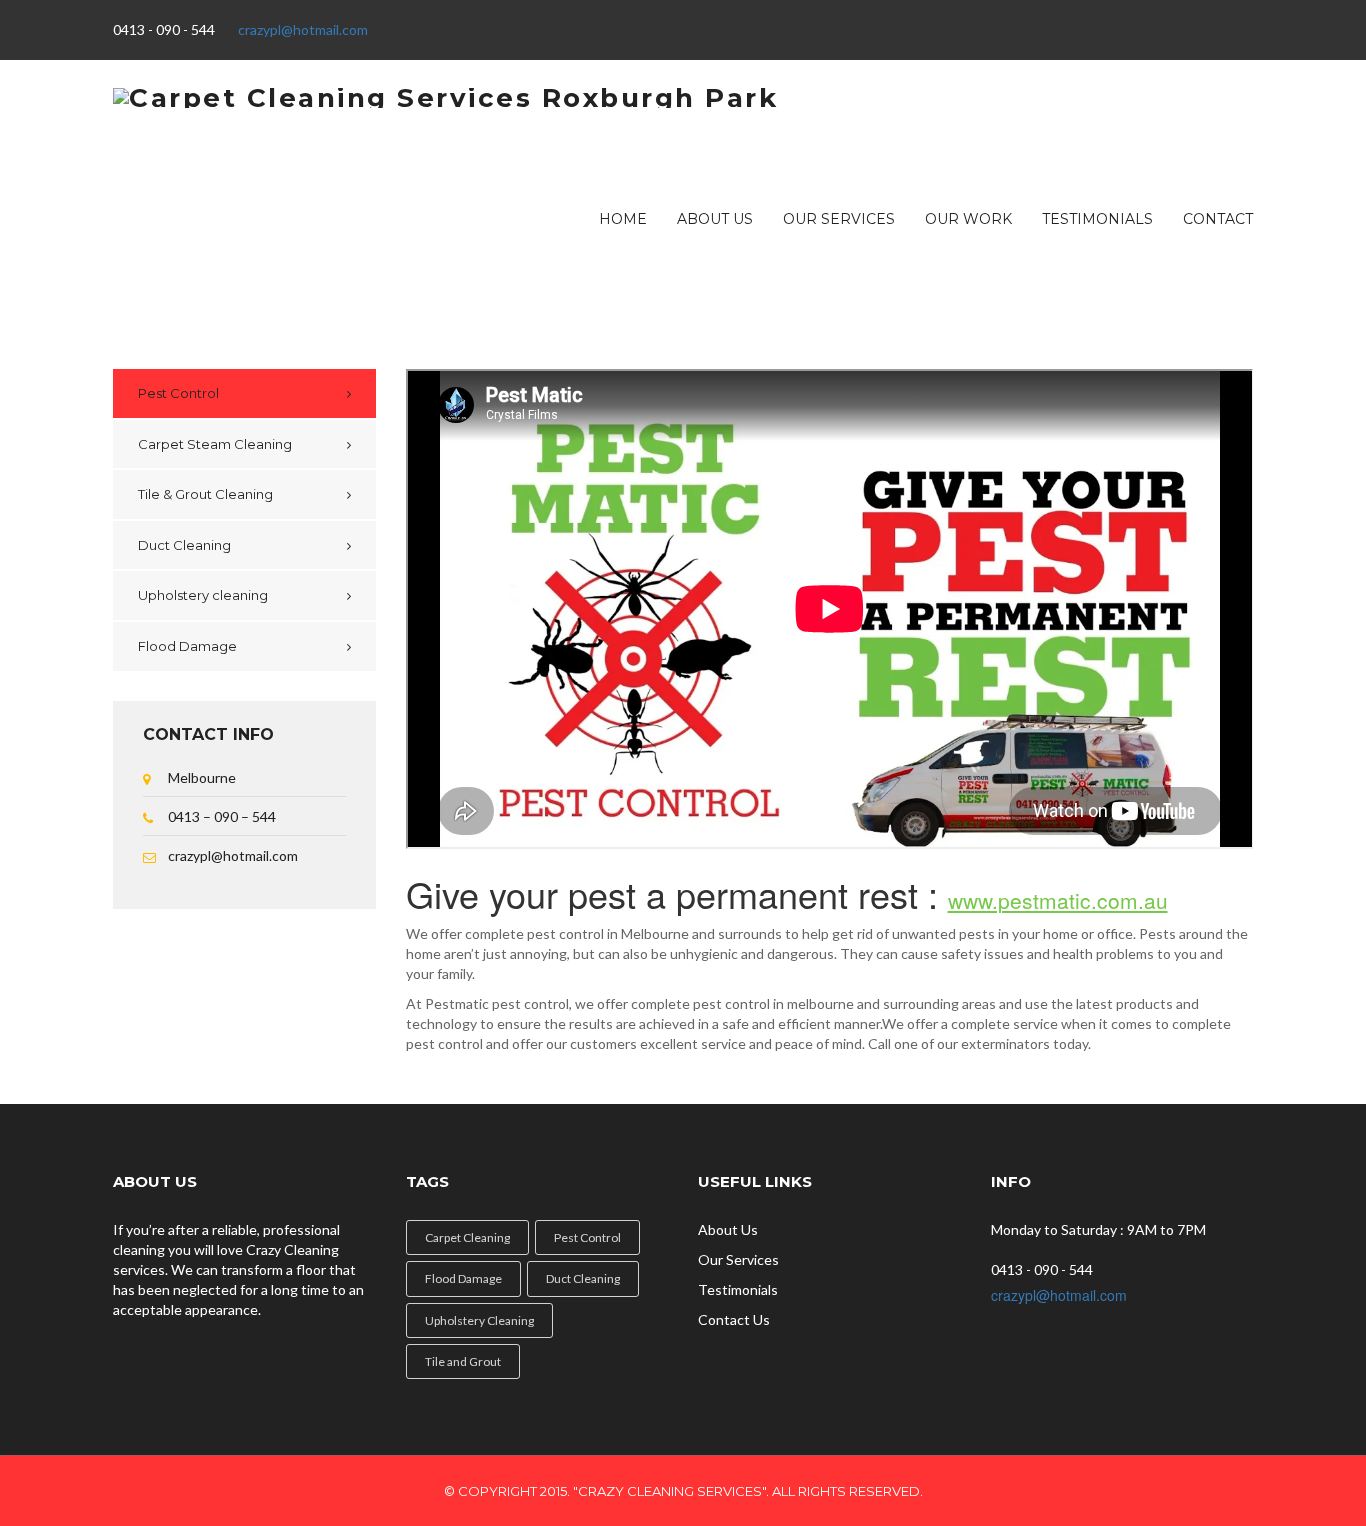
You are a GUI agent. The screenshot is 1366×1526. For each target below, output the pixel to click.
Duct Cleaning (184, 545)
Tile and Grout (463, 1361)
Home (623, 219)
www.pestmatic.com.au (1058, 900)
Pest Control (178, 393)
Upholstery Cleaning (479, 1320)
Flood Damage (187, 646)
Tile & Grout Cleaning (205, 494)
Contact (1218, 219)
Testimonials (1097, 219)
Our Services (839, 219)
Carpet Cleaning (467, 1237)
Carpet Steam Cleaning (215, 444)
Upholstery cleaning (203, 595)
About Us (715, 219)
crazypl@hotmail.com (303, 29)
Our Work (968, 219)
